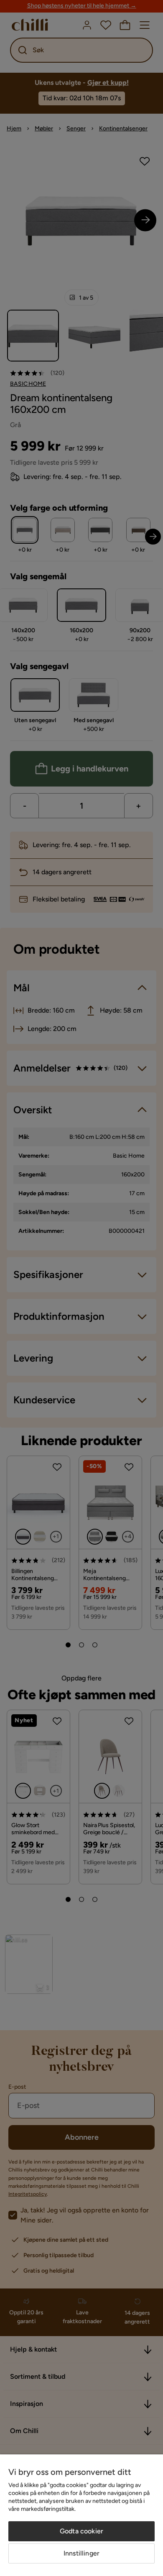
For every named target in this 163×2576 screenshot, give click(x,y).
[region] (81, 2515)
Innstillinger (81, 2553)
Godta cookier (81, 2531)
